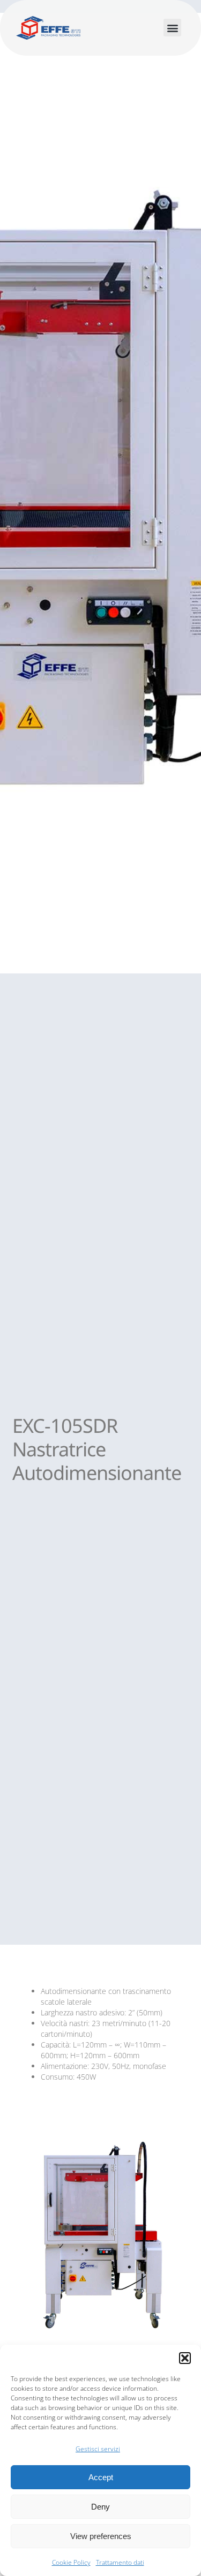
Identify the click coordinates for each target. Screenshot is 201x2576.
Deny (100, 2507)
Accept (101, 2477)
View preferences (101, 2536)
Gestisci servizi (98, 2449)
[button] (185, 2358)
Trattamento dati (120, 2562)
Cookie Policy (71, 2562)
